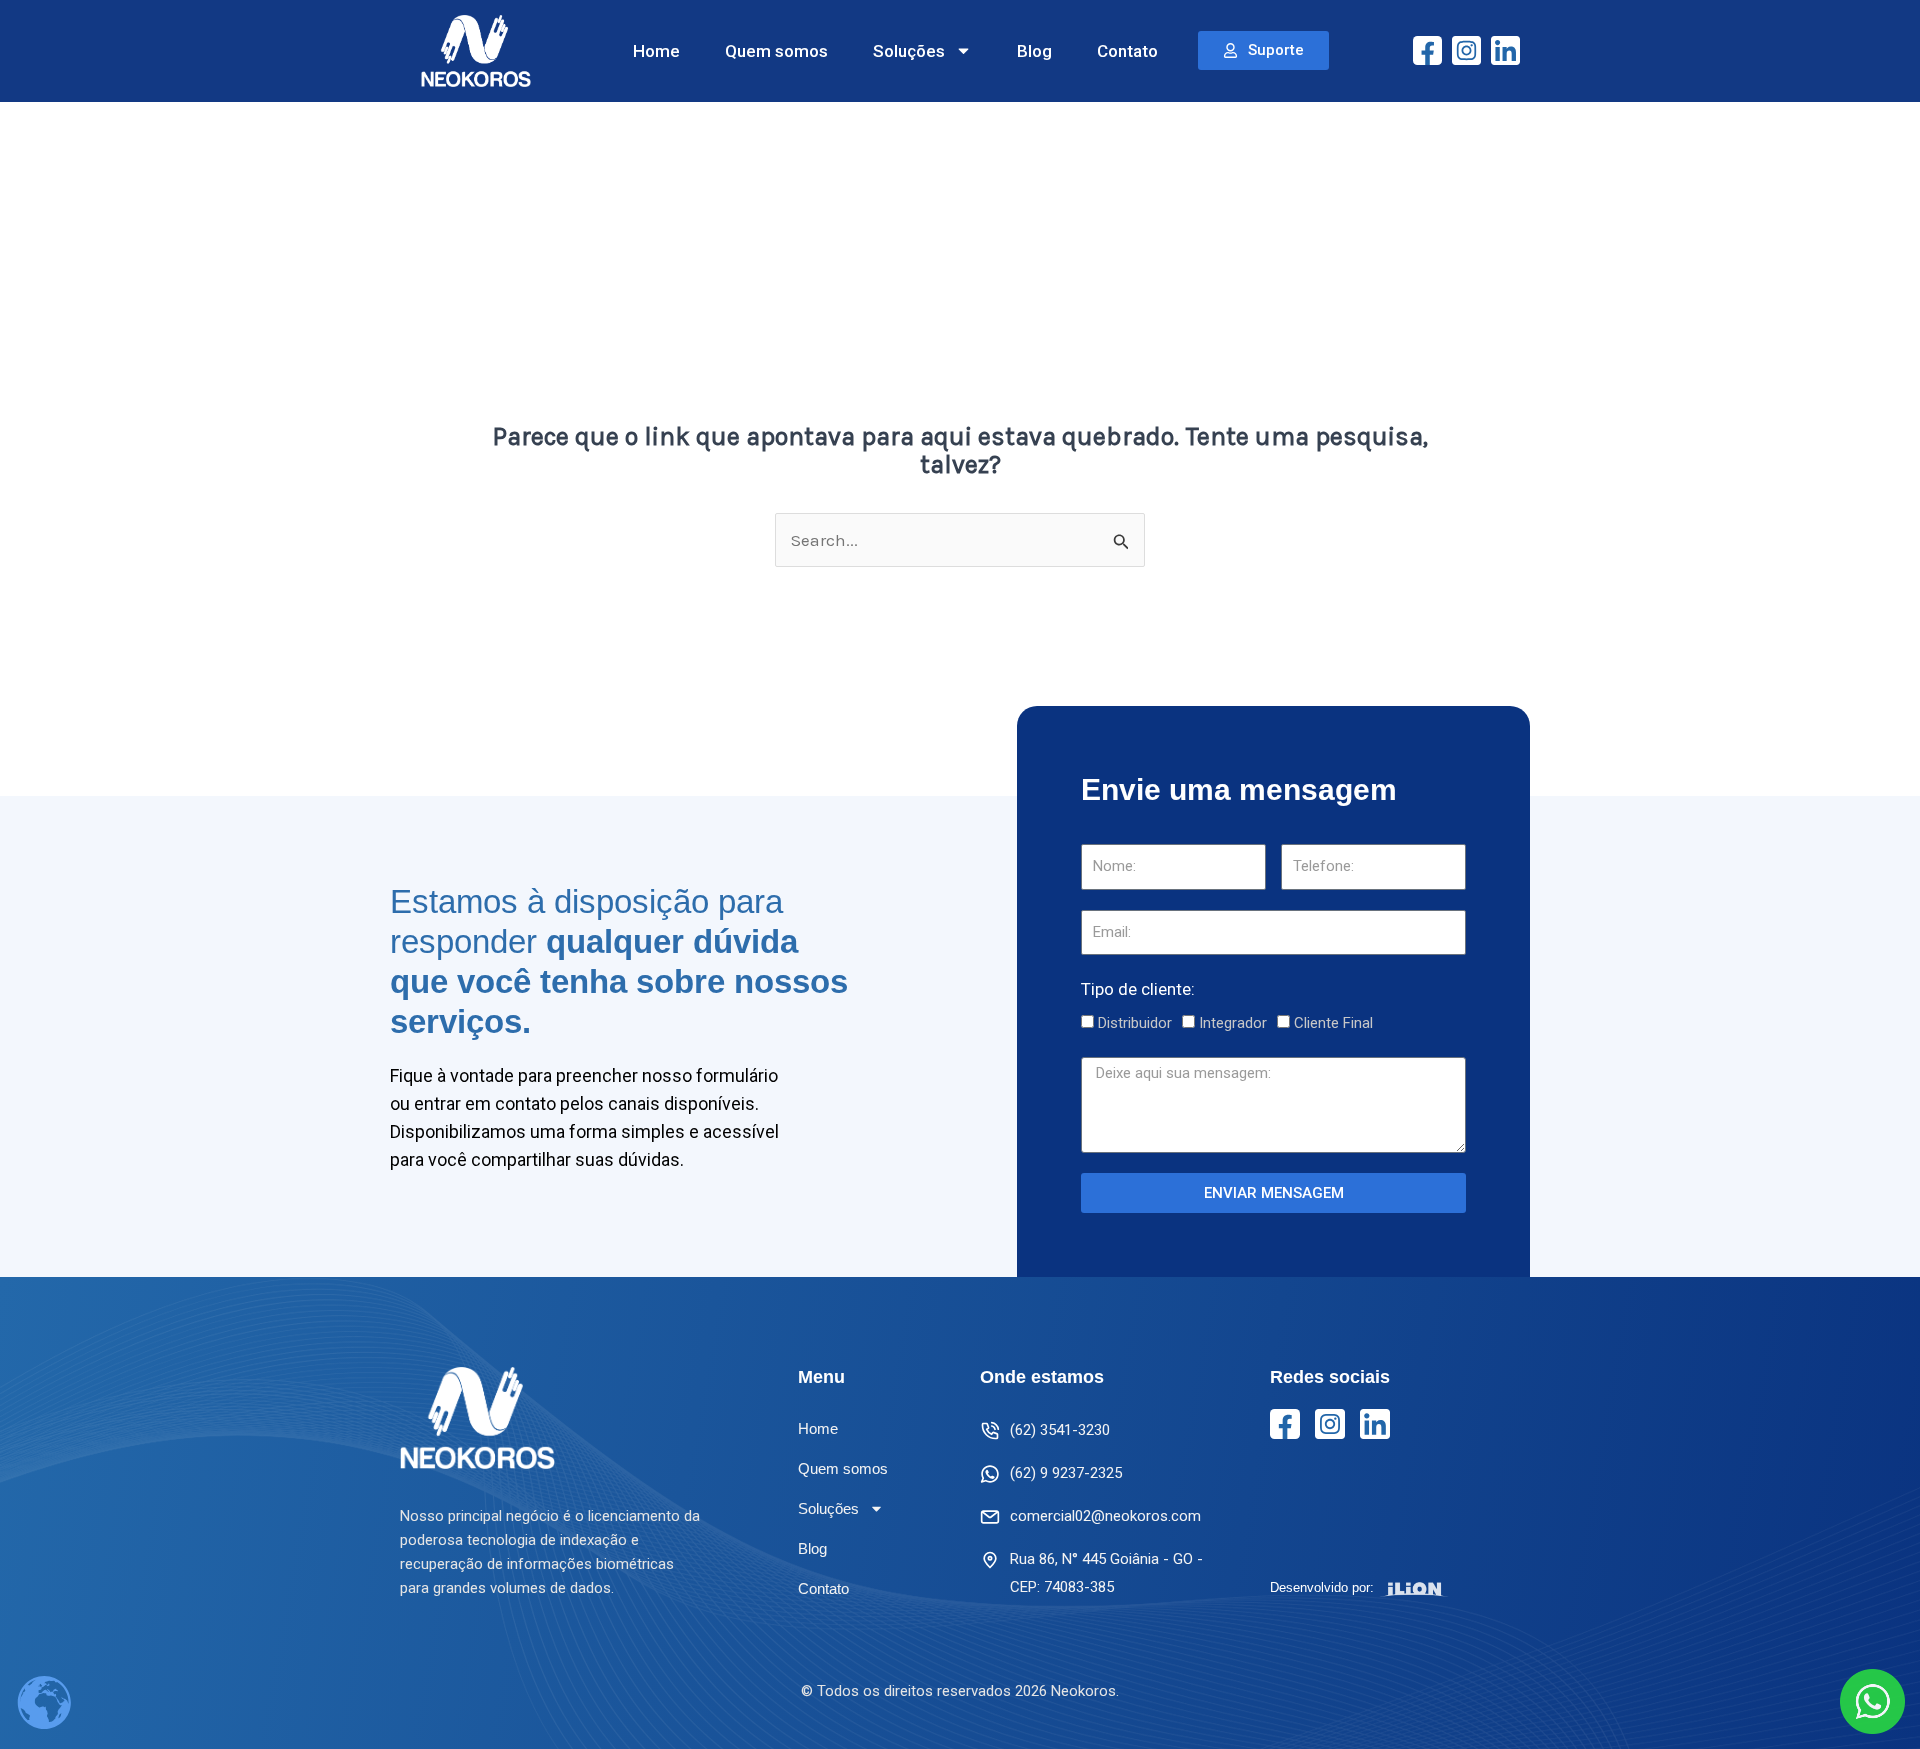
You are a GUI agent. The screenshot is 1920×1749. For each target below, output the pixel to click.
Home (656, 51)
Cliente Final (1333, 1023)
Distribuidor (1135, 1023)
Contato (1127, 51)
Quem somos (776, 51)
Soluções (909, 51)
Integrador (1233, 1023)
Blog (1034, 51)
